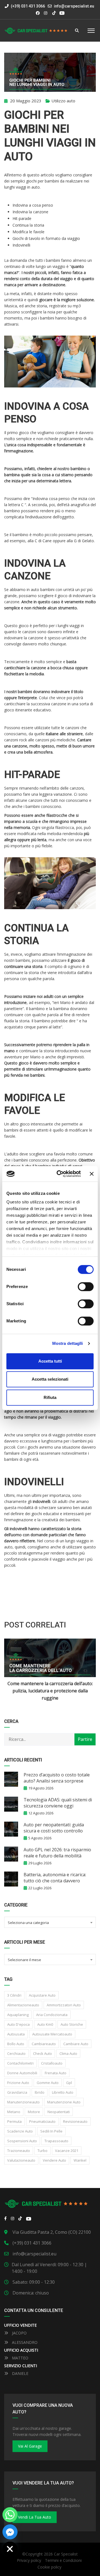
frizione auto (18, 2083)
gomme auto (48, 2083)
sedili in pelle (51, 2131)
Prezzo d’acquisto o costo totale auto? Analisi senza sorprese (57, 1778)
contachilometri (20, 2063)
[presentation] (12, 1670)
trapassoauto (56, 2141)
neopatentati (59, 2112)
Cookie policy (49, 2567)
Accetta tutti (50, 1361)
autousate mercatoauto (52, 2034)
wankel (80, 2160)
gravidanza (17, 2092)
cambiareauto (44, 2044)
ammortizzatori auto (64, 2005)
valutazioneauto (21, 2160)
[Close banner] (92, 1174)
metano (14, 2112)
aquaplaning (18, 2015)
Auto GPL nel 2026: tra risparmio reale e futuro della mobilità (57, 1853)
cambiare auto (76, 2044)
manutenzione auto (64, 2102)
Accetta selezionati (50, 1379)
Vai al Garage (30, 2446)
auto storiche (72, 2024)
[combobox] (50, 1922)
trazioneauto (19, 2151)
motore (34, 2112)
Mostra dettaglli (68, 1343)
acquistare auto (42, 1995)
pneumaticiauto (42, 2121)
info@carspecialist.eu (74, 6)
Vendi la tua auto (35, 2517)
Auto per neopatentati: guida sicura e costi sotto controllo (54, 1828)
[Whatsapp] (10, 2515)
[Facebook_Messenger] (10, 2532)
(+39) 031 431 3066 (27, 6)
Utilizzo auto (63, 101)
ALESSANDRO (24, 2342)
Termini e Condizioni (63, 2560)
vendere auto (54, 2160)
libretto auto (63, 2092)
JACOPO (19, 2333)
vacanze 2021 (67, 2151)
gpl (69, 2083)
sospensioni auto (22, 2141)
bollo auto (16, 2044)
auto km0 (45, 2024)
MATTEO (20, 2358)
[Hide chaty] (10, 2549)
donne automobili (22, 2073)
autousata (16, 2034)
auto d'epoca (18, 2024)
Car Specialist (66, 2554)
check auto (42, 2053)
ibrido (40, 2092)
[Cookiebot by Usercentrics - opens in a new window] (60, 1174)
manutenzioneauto (23, 2102)
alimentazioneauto (23, 2005)
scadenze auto (20, 2131)
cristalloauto (52, 2063)
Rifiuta (50, 1397)
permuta (14, 2121)
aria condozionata (52, 2015)
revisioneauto (75, 2121)
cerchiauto (16, 2053)
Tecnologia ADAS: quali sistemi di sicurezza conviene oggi (58, 1803)
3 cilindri (14, 1995)
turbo (42, 2151)
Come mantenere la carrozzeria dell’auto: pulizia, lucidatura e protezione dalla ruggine (50, 1691)
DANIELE (20, 2373)
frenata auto (56, 2073)
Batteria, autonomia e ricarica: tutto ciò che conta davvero (55, 1878)
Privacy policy (29, 2560)
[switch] (86, 1287)
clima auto (68, 2053)
